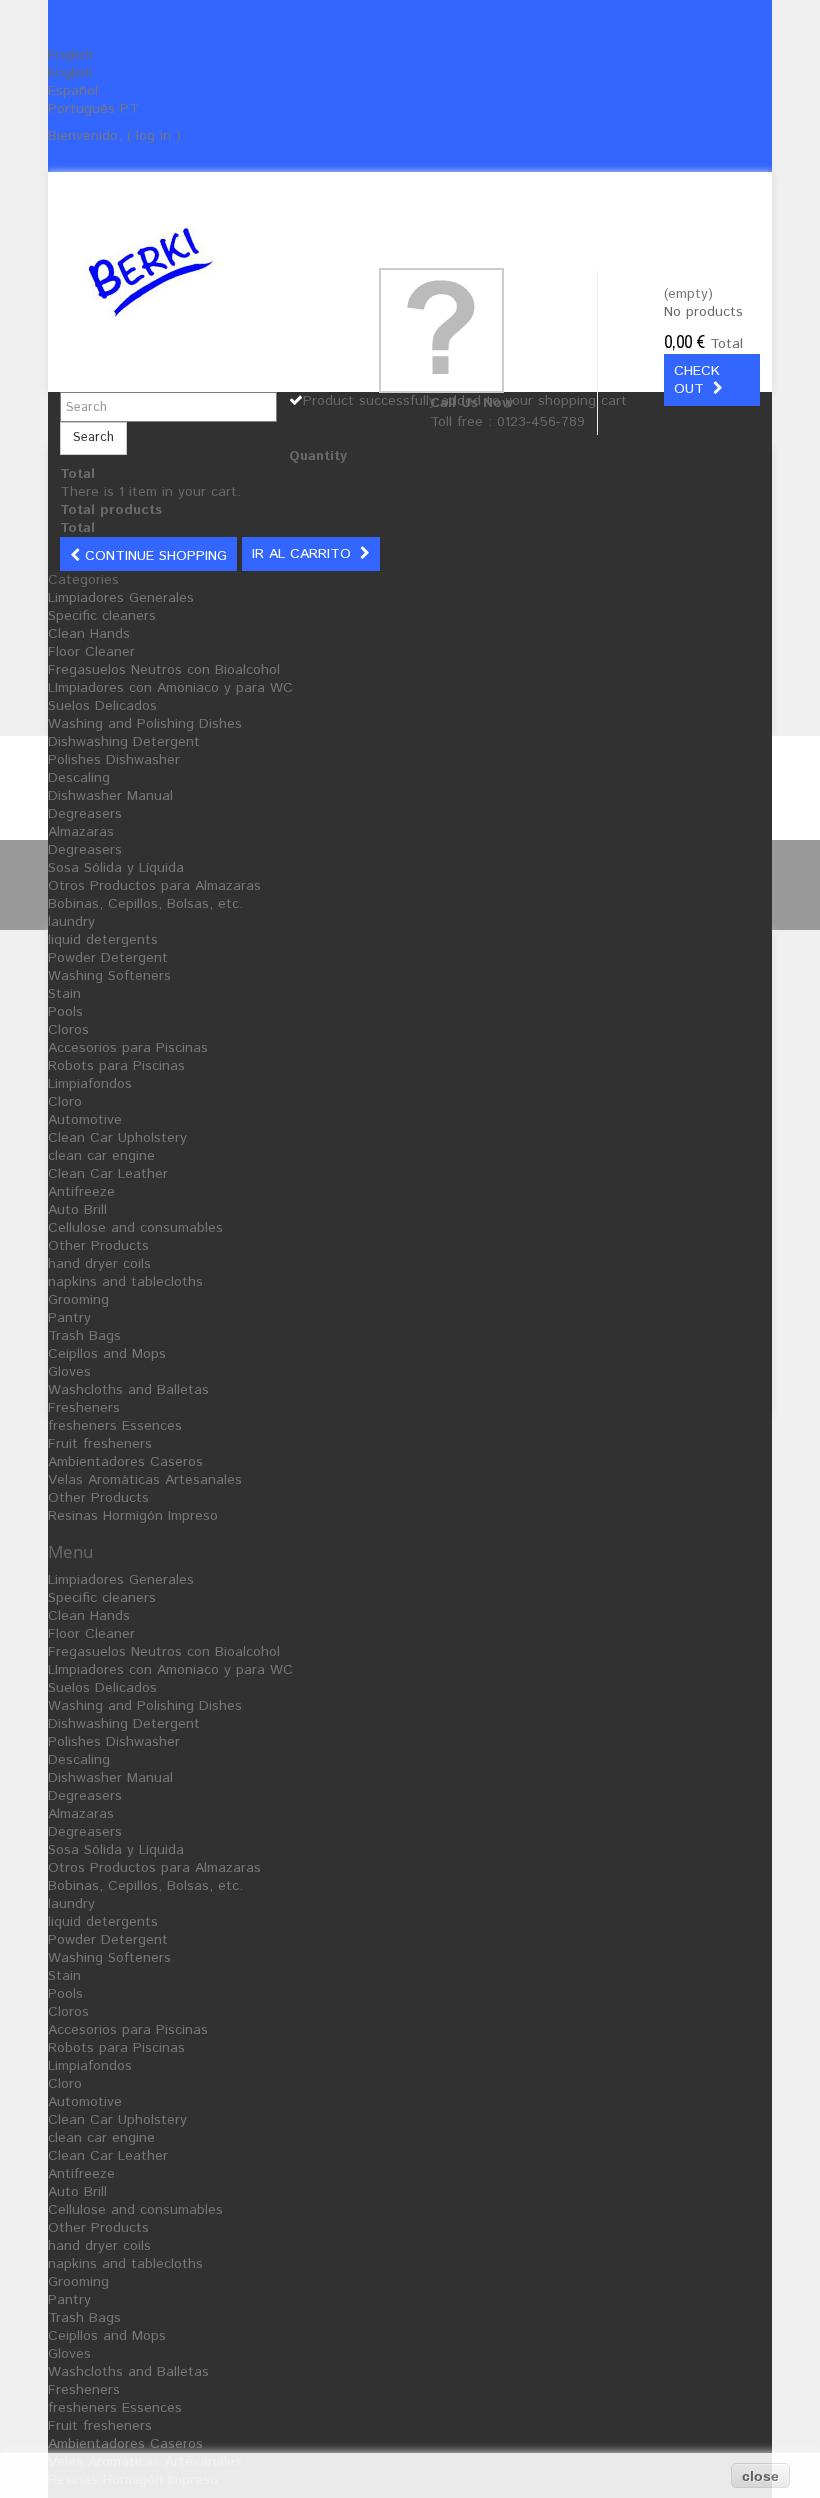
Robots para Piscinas (116, 1066)
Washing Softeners (109, 976)
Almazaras (81, 832)
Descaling (79, 778)
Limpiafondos (90, 1084)
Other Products (98, 1246)
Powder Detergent (108, 958)
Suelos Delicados (102, 706)
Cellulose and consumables (135, 1228)
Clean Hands (89, 634)
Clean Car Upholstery (117, 1138)
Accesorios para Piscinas (128, 1048)
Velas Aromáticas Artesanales (145, 1480)
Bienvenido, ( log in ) (114, 136)
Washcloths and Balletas (128, 1390)
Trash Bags (84, 1336)
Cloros (68, 1030)
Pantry (69, 1318)
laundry (71, 922)
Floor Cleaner (91, 652)
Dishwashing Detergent (124, 742)
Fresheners (84, 1408)
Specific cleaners (102, 616)
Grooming (78, 1300)
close (760, 2476)
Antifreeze (81, 1192)
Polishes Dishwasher (114, 760)
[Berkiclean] (192, 272)
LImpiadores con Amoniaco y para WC (170, 688)
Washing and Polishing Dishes (145, 724)
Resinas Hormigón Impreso (133, 1516)
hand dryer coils (99, 1264)
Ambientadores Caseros (125, 1462)
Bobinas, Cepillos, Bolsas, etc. (145, 904)
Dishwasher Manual (110, 796)
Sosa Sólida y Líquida (116, 868)
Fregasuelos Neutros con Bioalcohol (164, 670)
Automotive (85, 1120)
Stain (64, 994)
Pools (65, 1012)
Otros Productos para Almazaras (154, 886)
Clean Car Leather (108, 1174)
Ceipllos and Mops (107, 1354)
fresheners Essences (115, 1426)
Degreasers (85, 814)
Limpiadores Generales (121, 598)
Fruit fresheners (100, 1444)
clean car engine (101, 1156)
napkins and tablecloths (125, 1282)
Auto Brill (77, 1210)
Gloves (69, 1372)
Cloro (65, 1102)
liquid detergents (103, 940)
